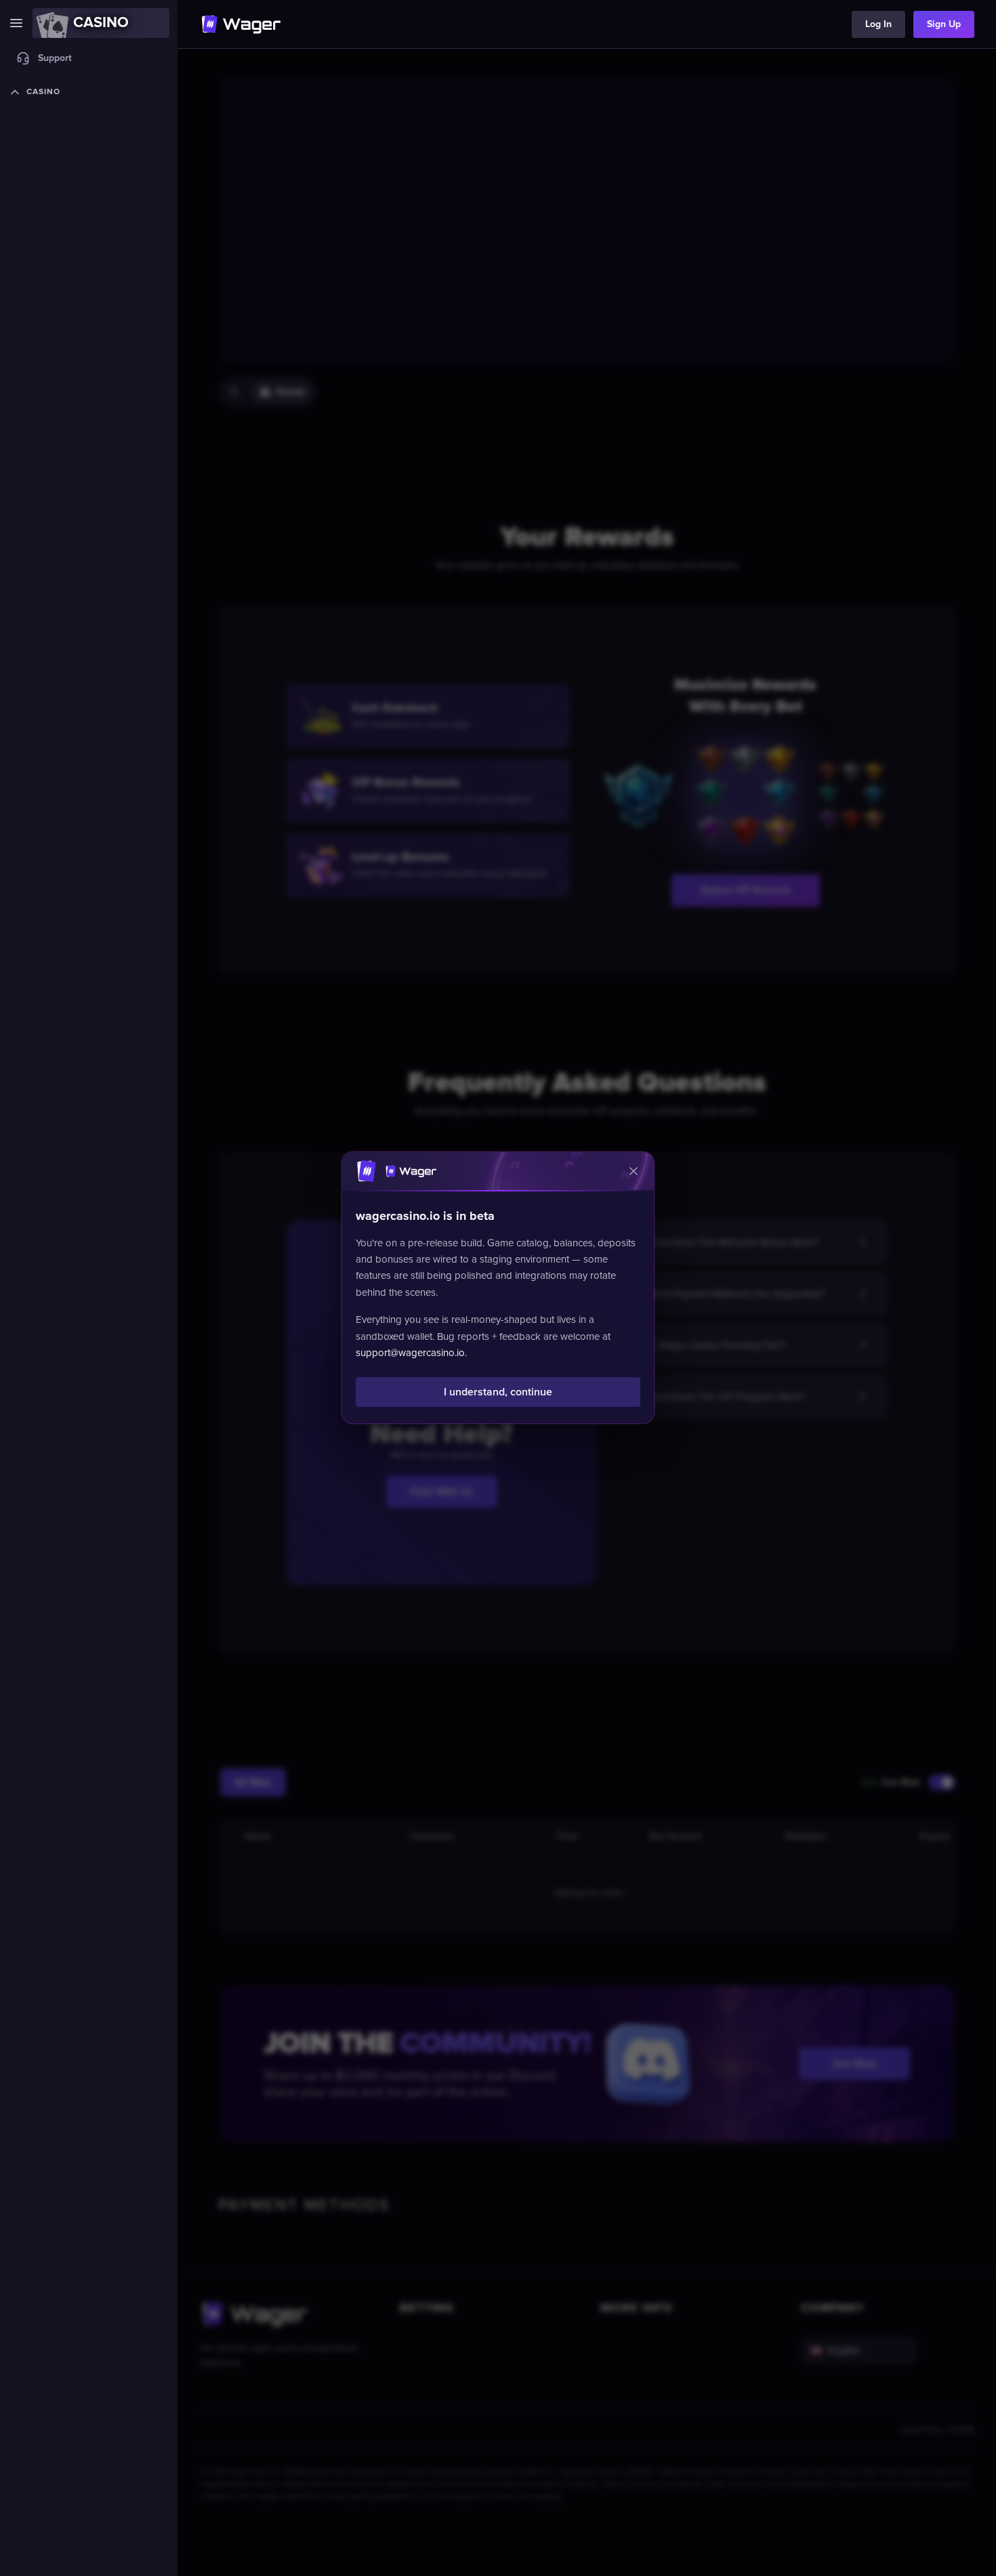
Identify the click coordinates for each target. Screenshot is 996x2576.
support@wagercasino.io (410, 1353)
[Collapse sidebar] (16, 23)
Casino (43, 92)
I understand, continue (498, 1393)
